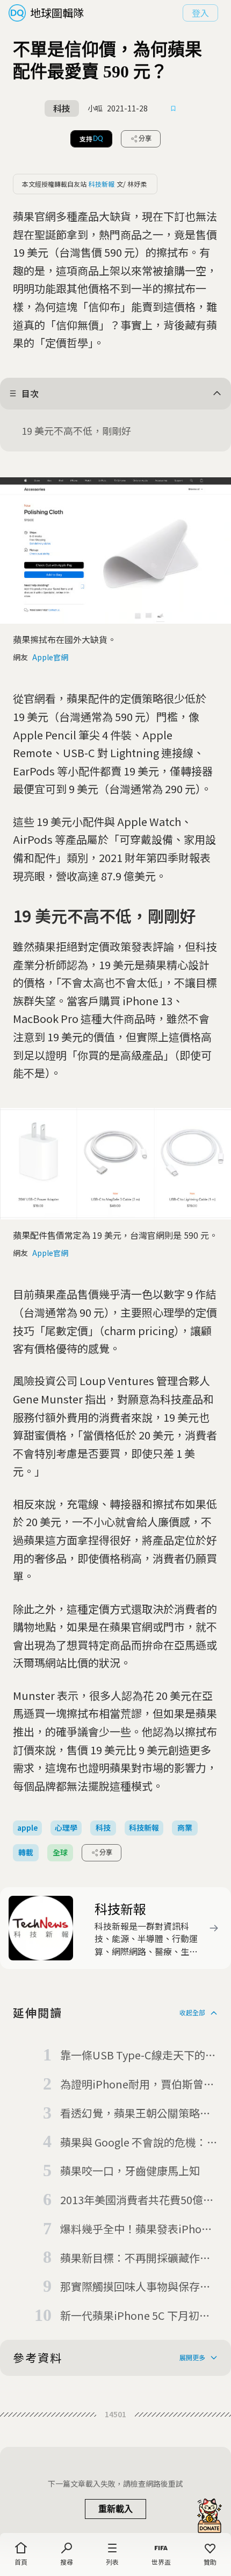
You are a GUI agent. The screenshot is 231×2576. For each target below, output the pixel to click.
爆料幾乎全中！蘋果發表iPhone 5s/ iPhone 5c (137, 2229)
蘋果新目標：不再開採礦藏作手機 (135, 2259)
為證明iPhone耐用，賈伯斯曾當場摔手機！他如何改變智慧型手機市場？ (137, 2085)
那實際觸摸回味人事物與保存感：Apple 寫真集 (130, 2287)
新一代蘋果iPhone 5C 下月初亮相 (135, 2316)
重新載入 (115, 2509)
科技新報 (102, 184)
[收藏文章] (174, 109)
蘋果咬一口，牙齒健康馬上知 (130, 2171)
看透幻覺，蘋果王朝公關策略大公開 (135, 2114)
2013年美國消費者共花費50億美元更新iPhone (137, 2200)
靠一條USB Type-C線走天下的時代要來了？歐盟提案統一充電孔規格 (138, 2056)
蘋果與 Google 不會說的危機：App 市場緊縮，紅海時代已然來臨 (136, 2143)
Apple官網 (50, 657)
